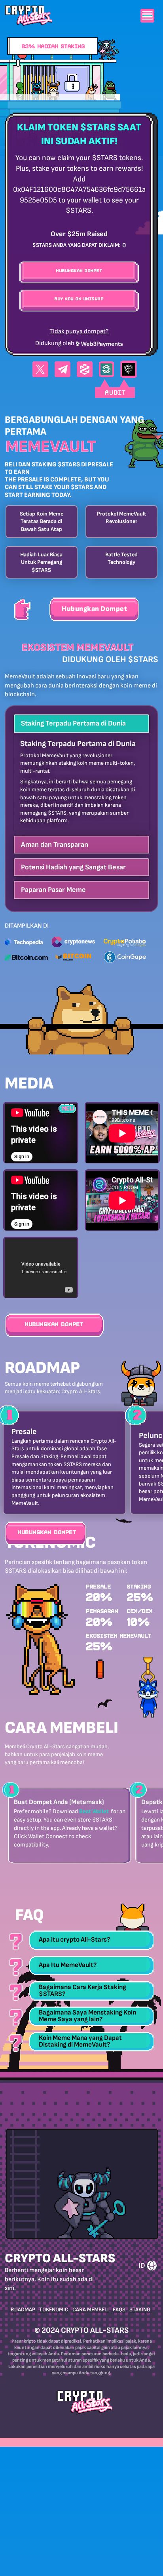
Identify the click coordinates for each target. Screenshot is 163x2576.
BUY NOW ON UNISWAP (79, 299)
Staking (140, 2310)
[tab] (81, 723)
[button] (81, 723)
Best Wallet (94, 1811)
